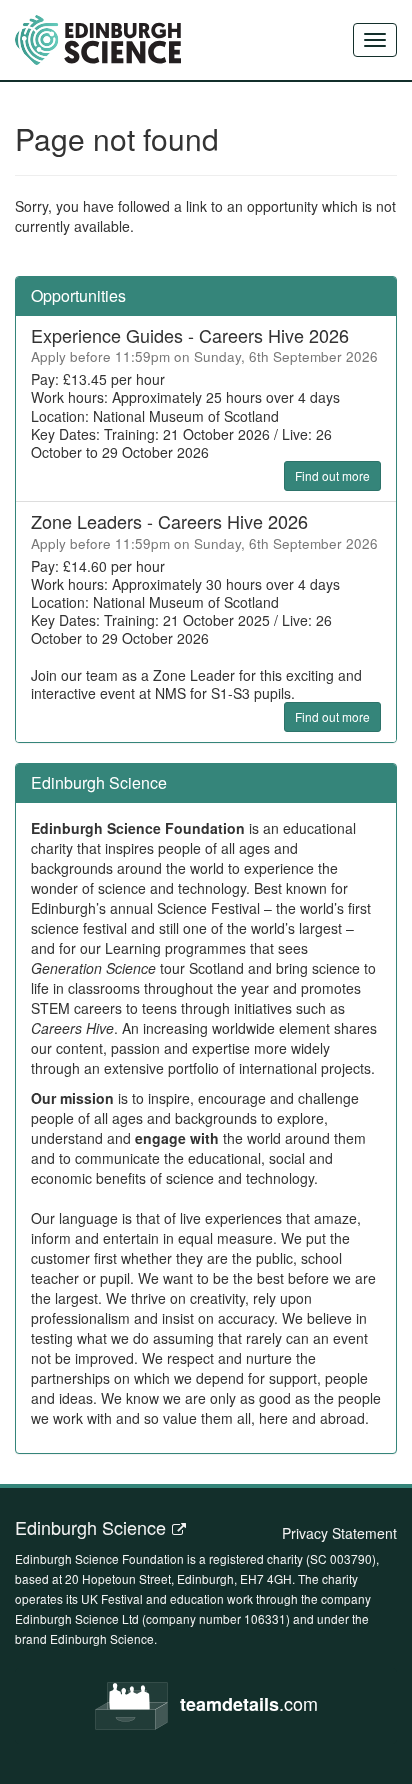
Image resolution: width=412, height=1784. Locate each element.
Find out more (332, 475)
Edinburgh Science (90, 1527)
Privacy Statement (339, 1533)
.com (249, 1703)
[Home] (98, 40)
